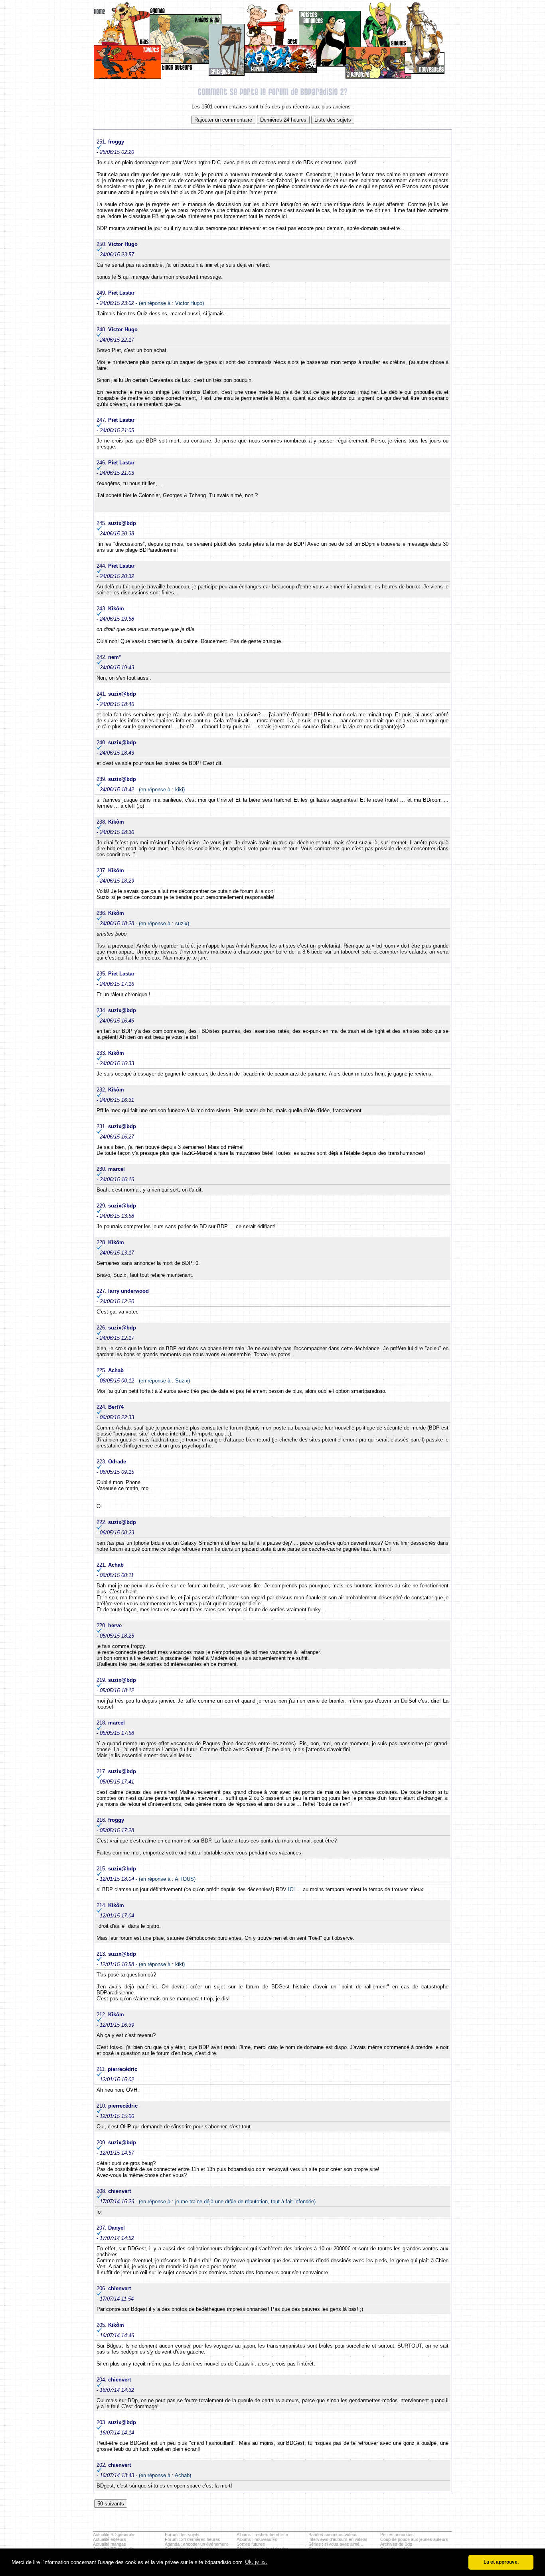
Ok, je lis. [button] (256, 2562)
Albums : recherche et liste (262, 2535)
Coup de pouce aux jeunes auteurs (414, 2539)
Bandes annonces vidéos (333, 2535)
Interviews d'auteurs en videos (338, 2539)
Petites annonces (397, 2535)
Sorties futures (251, 2544)
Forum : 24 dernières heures (193, 2539)
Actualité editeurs (110, 2539)
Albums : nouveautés (257, 2539)
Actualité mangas (110, 2544)
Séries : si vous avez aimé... (336, 2544)
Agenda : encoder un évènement (196, 2544)
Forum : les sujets (182, 2535)
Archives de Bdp (396, 2544)
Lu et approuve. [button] (501, 2562)
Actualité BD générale (114, 2535)
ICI (291, 1889)
